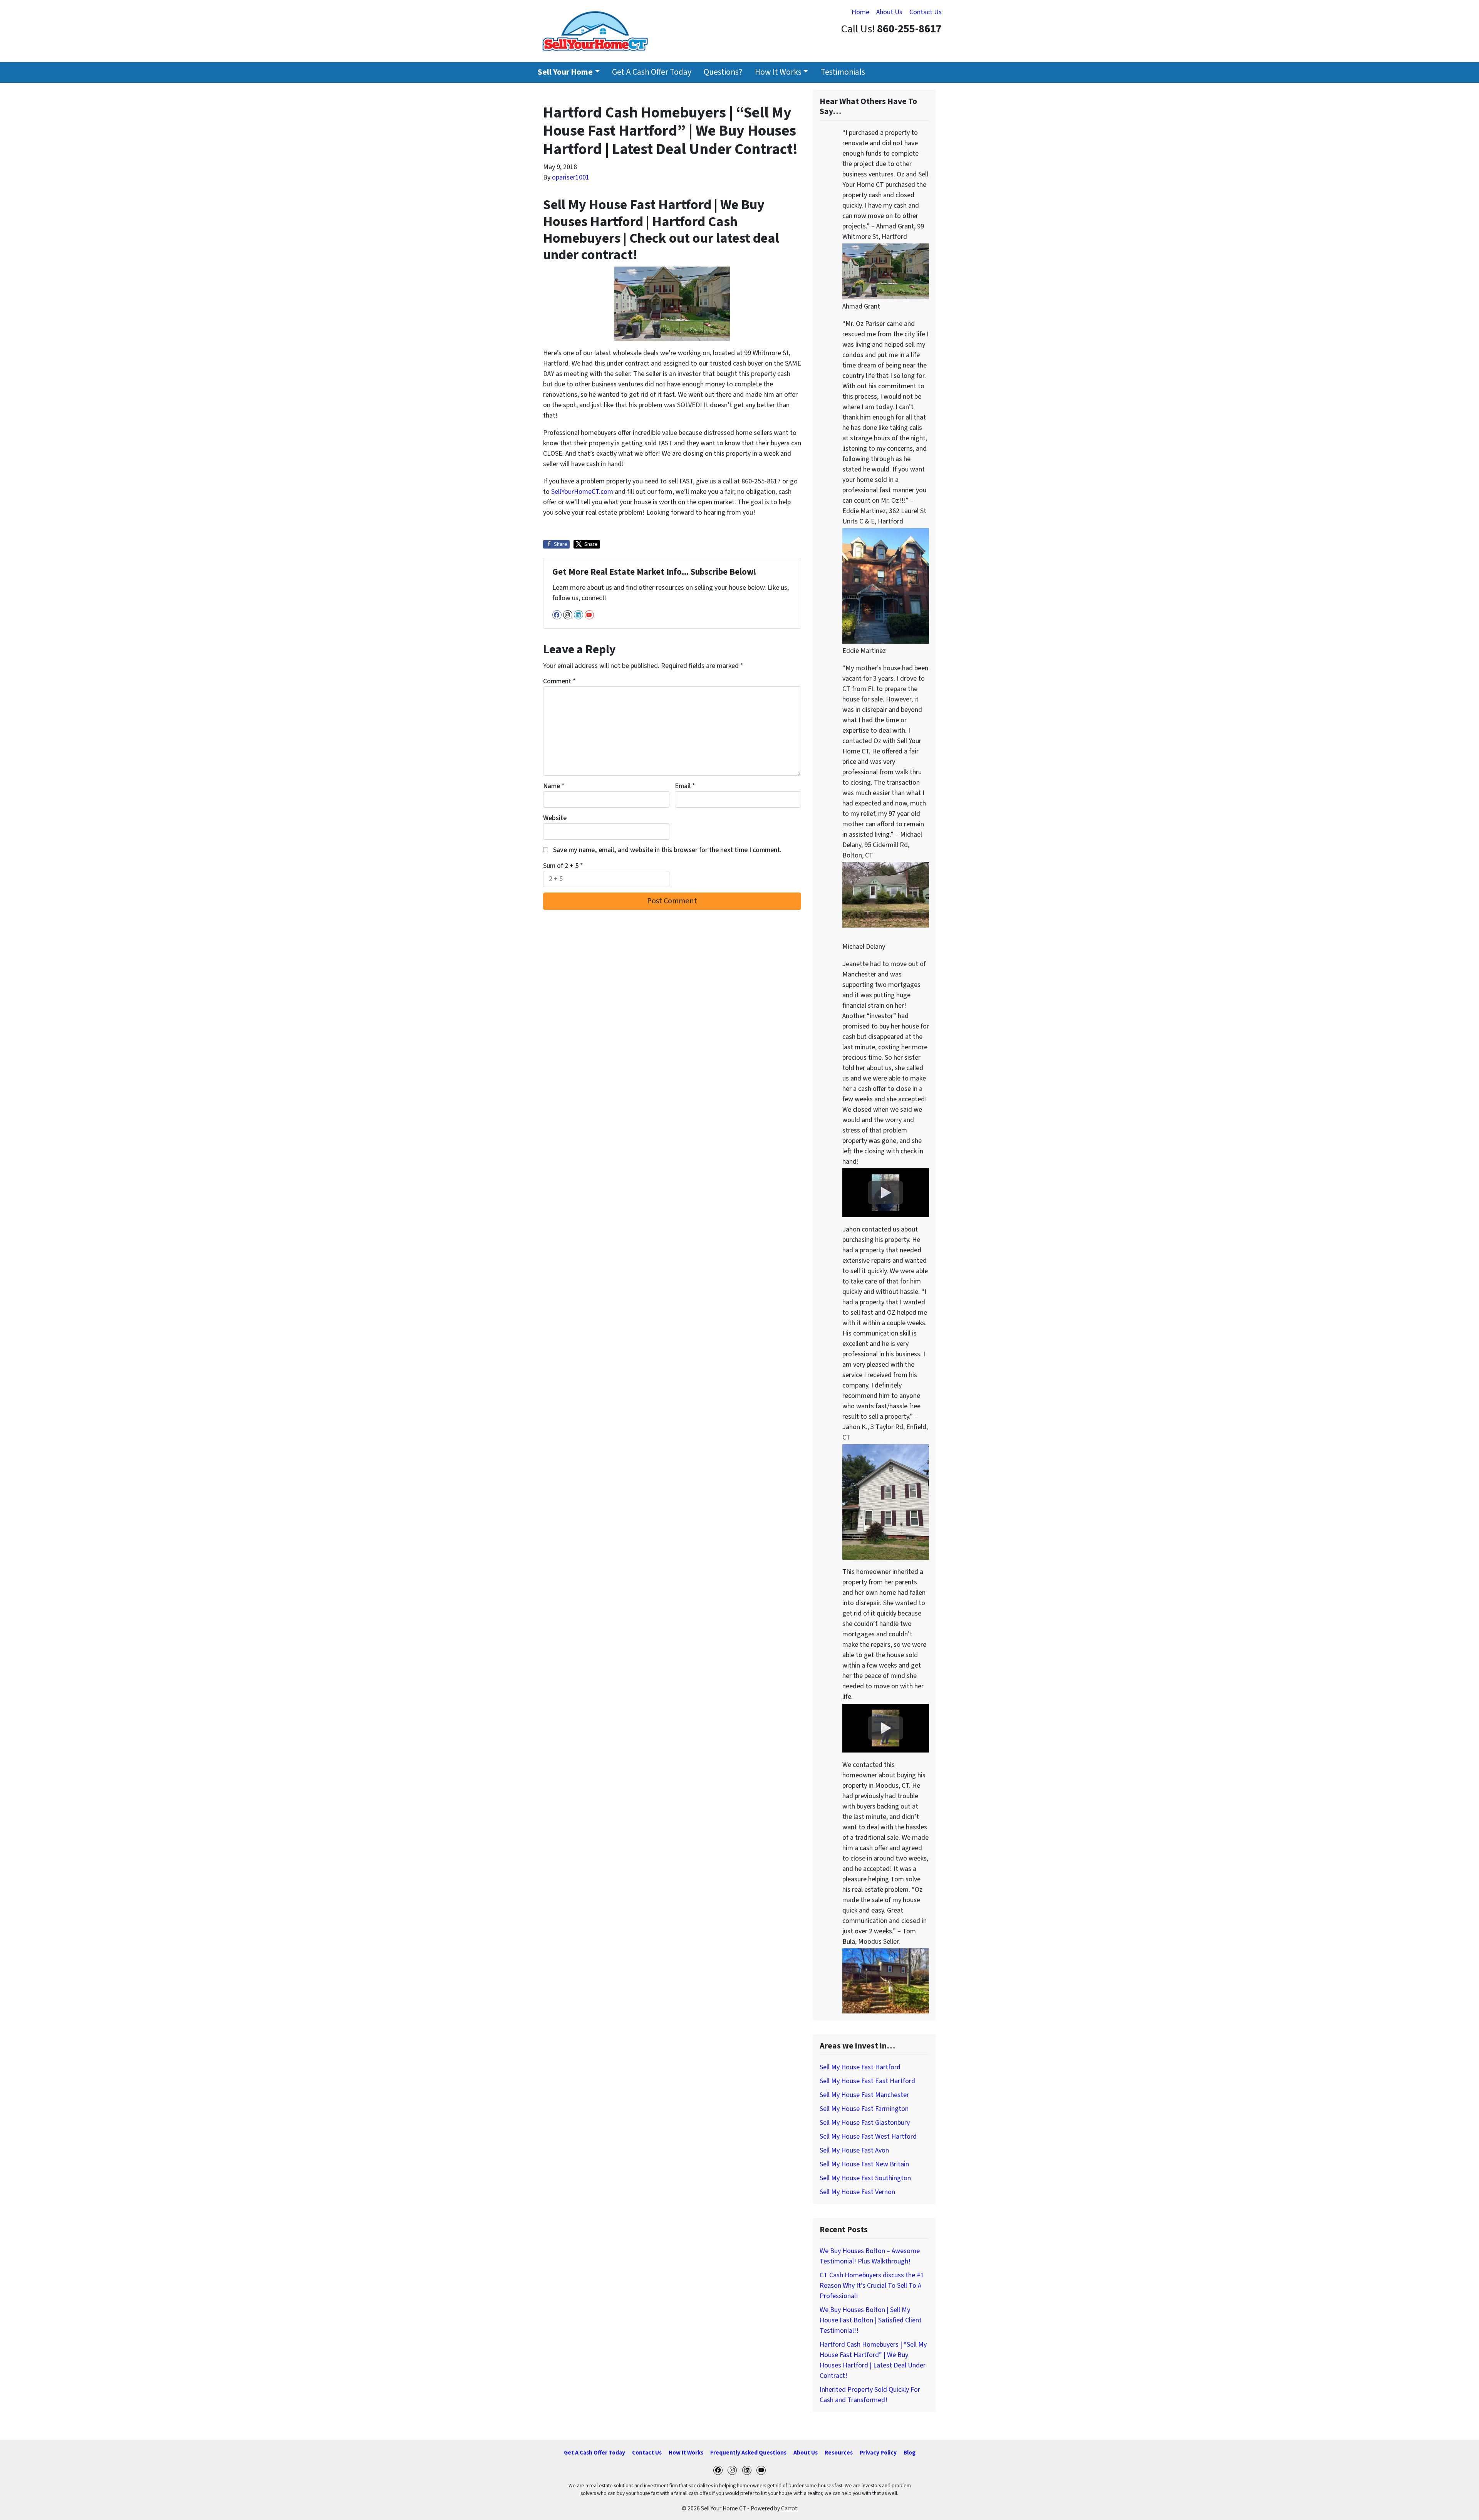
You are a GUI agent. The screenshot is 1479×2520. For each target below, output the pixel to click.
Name (554, 786)
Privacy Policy (878, 2453)
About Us (889, 12)
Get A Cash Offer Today (652, 72)
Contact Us (926, 12)
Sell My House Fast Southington (865, 2178)
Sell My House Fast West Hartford (868, 2137)
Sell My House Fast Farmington (864, 2109)
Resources (839, 2453)
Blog (910, 2453)
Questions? (723, 72)
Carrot (789, 2508)
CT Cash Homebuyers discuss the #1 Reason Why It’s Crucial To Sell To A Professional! (872, 2286)
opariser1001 (571, 177)
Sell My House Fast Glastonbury (865, 2123)
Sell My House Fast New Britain (864, 2164)
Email (685, 786)
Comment (559, 681)
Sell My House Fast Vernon (857, 2192)
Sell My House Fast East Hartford (867, 2081)
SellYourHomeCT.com (582, 492)
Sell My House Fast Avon (854, 2150)
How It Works (778, 72)
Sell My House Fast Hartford (860, 2067)
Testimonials (843, 72)
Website (555, 818)
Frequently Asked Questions (748, 2453)
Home (860, 12)
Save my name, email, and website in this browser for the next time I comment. (667, 850)
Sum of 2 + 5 (563, 866)
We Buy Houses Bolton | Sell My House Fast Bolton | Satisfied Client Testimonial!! (871, 2320)
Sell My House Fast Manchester (864, 2095)
